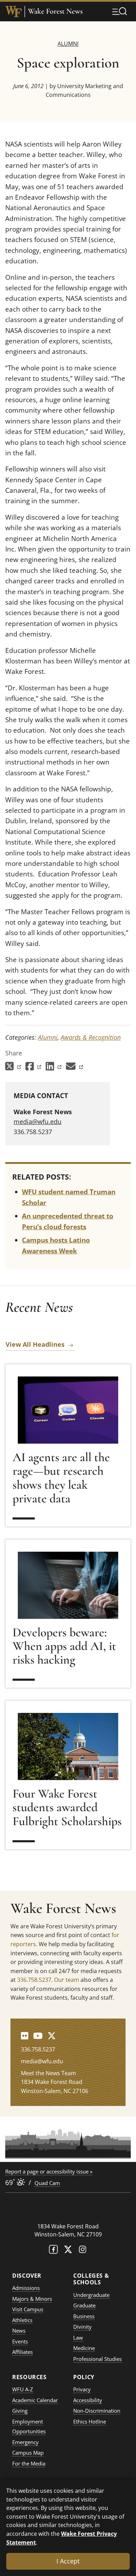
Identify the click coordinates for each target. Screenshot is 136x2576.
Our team (67, 1980)
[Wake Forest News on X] (52, 2036)
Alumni (68, 44)
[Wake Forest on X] (68, 2251)
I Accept (68, 2561)
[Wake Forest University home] (14, 12)
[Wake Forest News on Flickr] (25, 2036)
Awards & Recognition (91, 1037)
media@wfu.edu (37, 1122)
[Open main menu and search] (120, 11)
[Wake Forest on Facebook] (53, 2251)
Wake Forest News (55, 11)
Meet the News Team (48, 2073)
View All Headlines (35, 1344)
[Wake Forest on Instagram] (83, 2251)
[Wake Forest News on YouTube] (38, 2036)
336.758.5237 (34, 1980)
